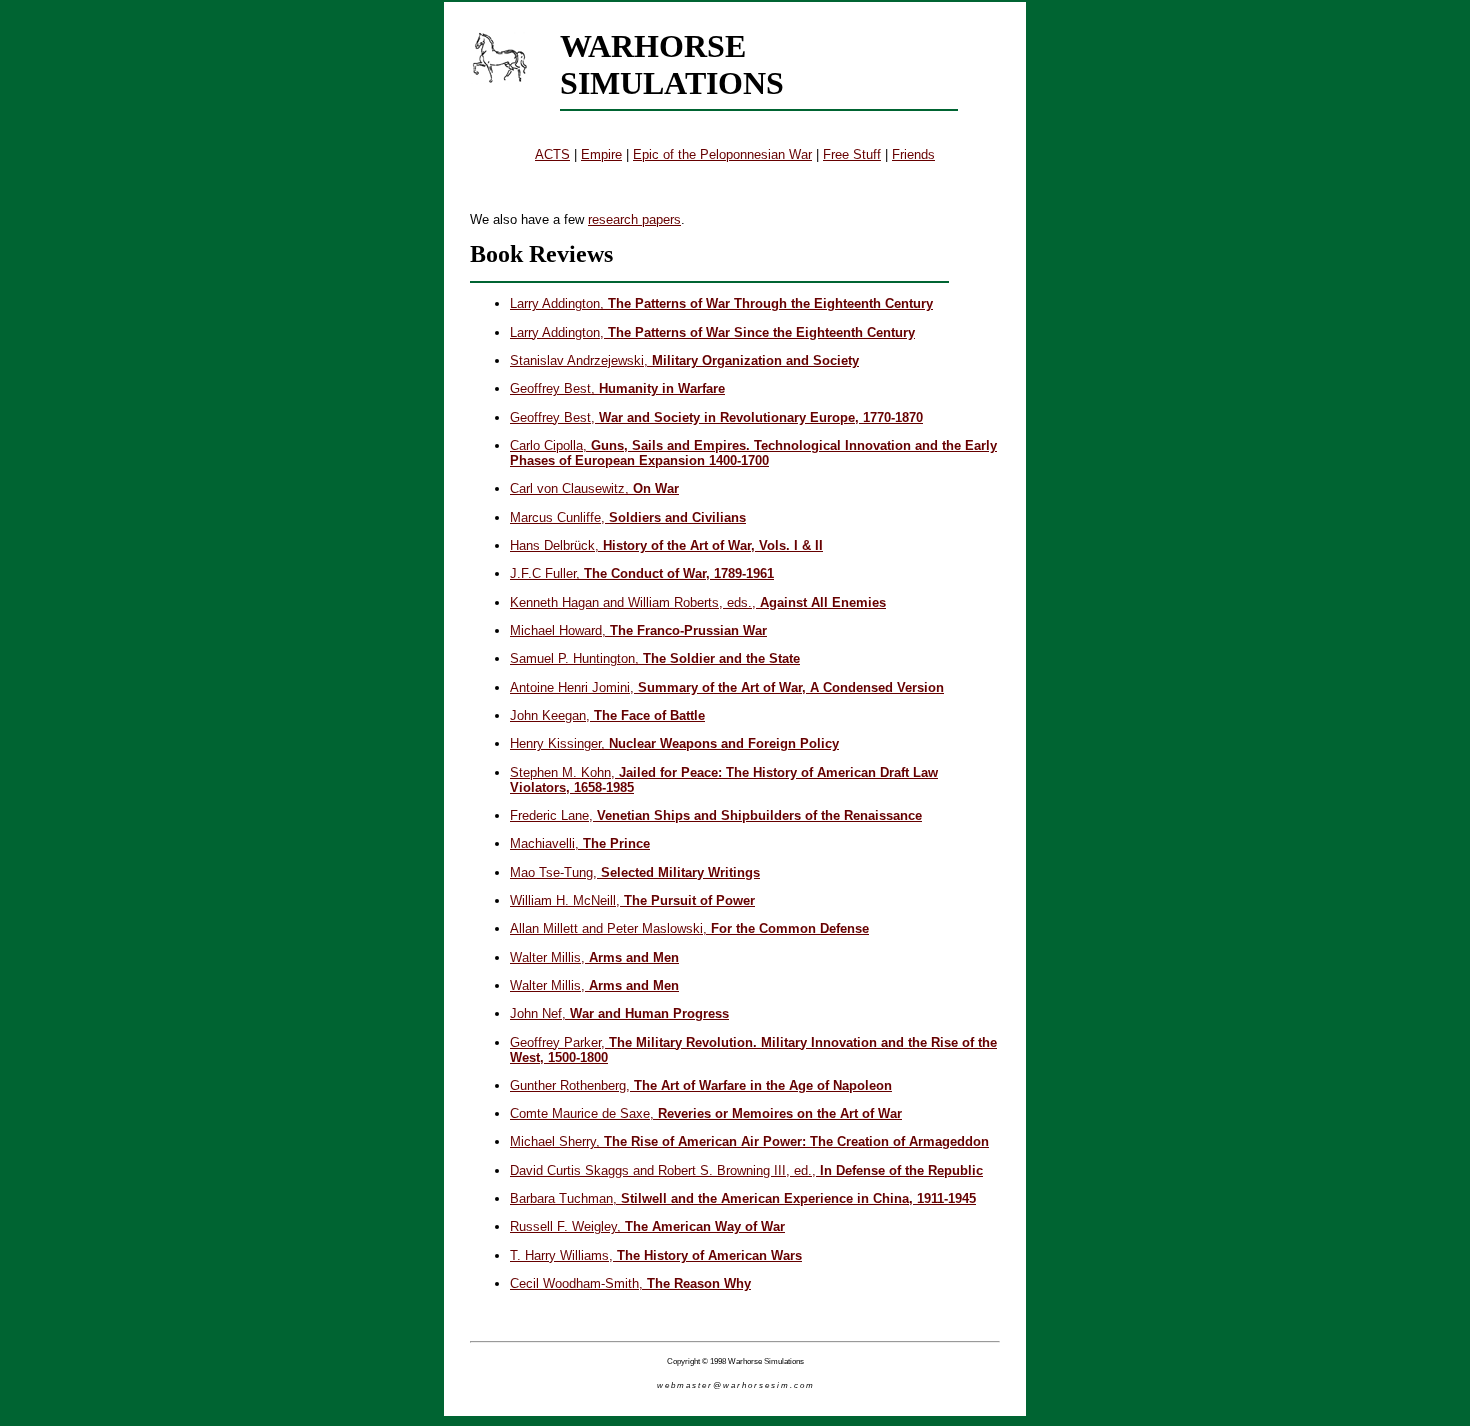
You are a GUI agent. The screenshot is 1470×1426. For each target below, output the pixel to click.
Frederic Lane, (716, 815)
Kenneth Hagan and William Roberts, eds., (698, 602)
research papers (634, 219)
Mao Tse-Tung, (635, 872)
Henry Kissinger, (674, 743)
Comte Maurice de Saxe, (706, 1113)
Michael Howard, (638, 630)
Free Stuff (852, 154)
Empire (601, 154)
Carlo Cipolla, (753, 453)
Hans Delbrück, (666, 545)
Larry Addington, (721, 303)
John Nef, (619, 1013)
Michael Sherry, (749, 1141)
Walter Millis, (594, 957)
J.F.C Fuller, (642, 573)
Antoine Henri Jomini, (727, 687)
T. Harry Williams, (656, 1255)
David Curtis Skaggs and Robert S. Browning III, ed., (746, 1170)
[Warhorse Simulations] (500, 57)
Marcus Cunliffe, (628, 517)
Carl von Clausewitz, (594, 488)
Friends (913, 154)
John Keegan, (607, 715)
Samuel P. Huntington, (655, 658)
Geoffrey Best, (617, 388)
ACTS (552, 154)
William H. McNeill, (632, 900)
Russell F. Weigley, (647, 1226)
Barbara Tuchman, (743, 1198)
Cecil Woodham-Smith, (630, 1283)
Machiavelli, (580, 843)
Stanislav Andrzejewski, (684, 360)
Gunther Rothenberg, (701, 1085)
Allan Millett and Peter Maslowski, (689, 928)
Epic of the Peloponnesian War (722, 154)
